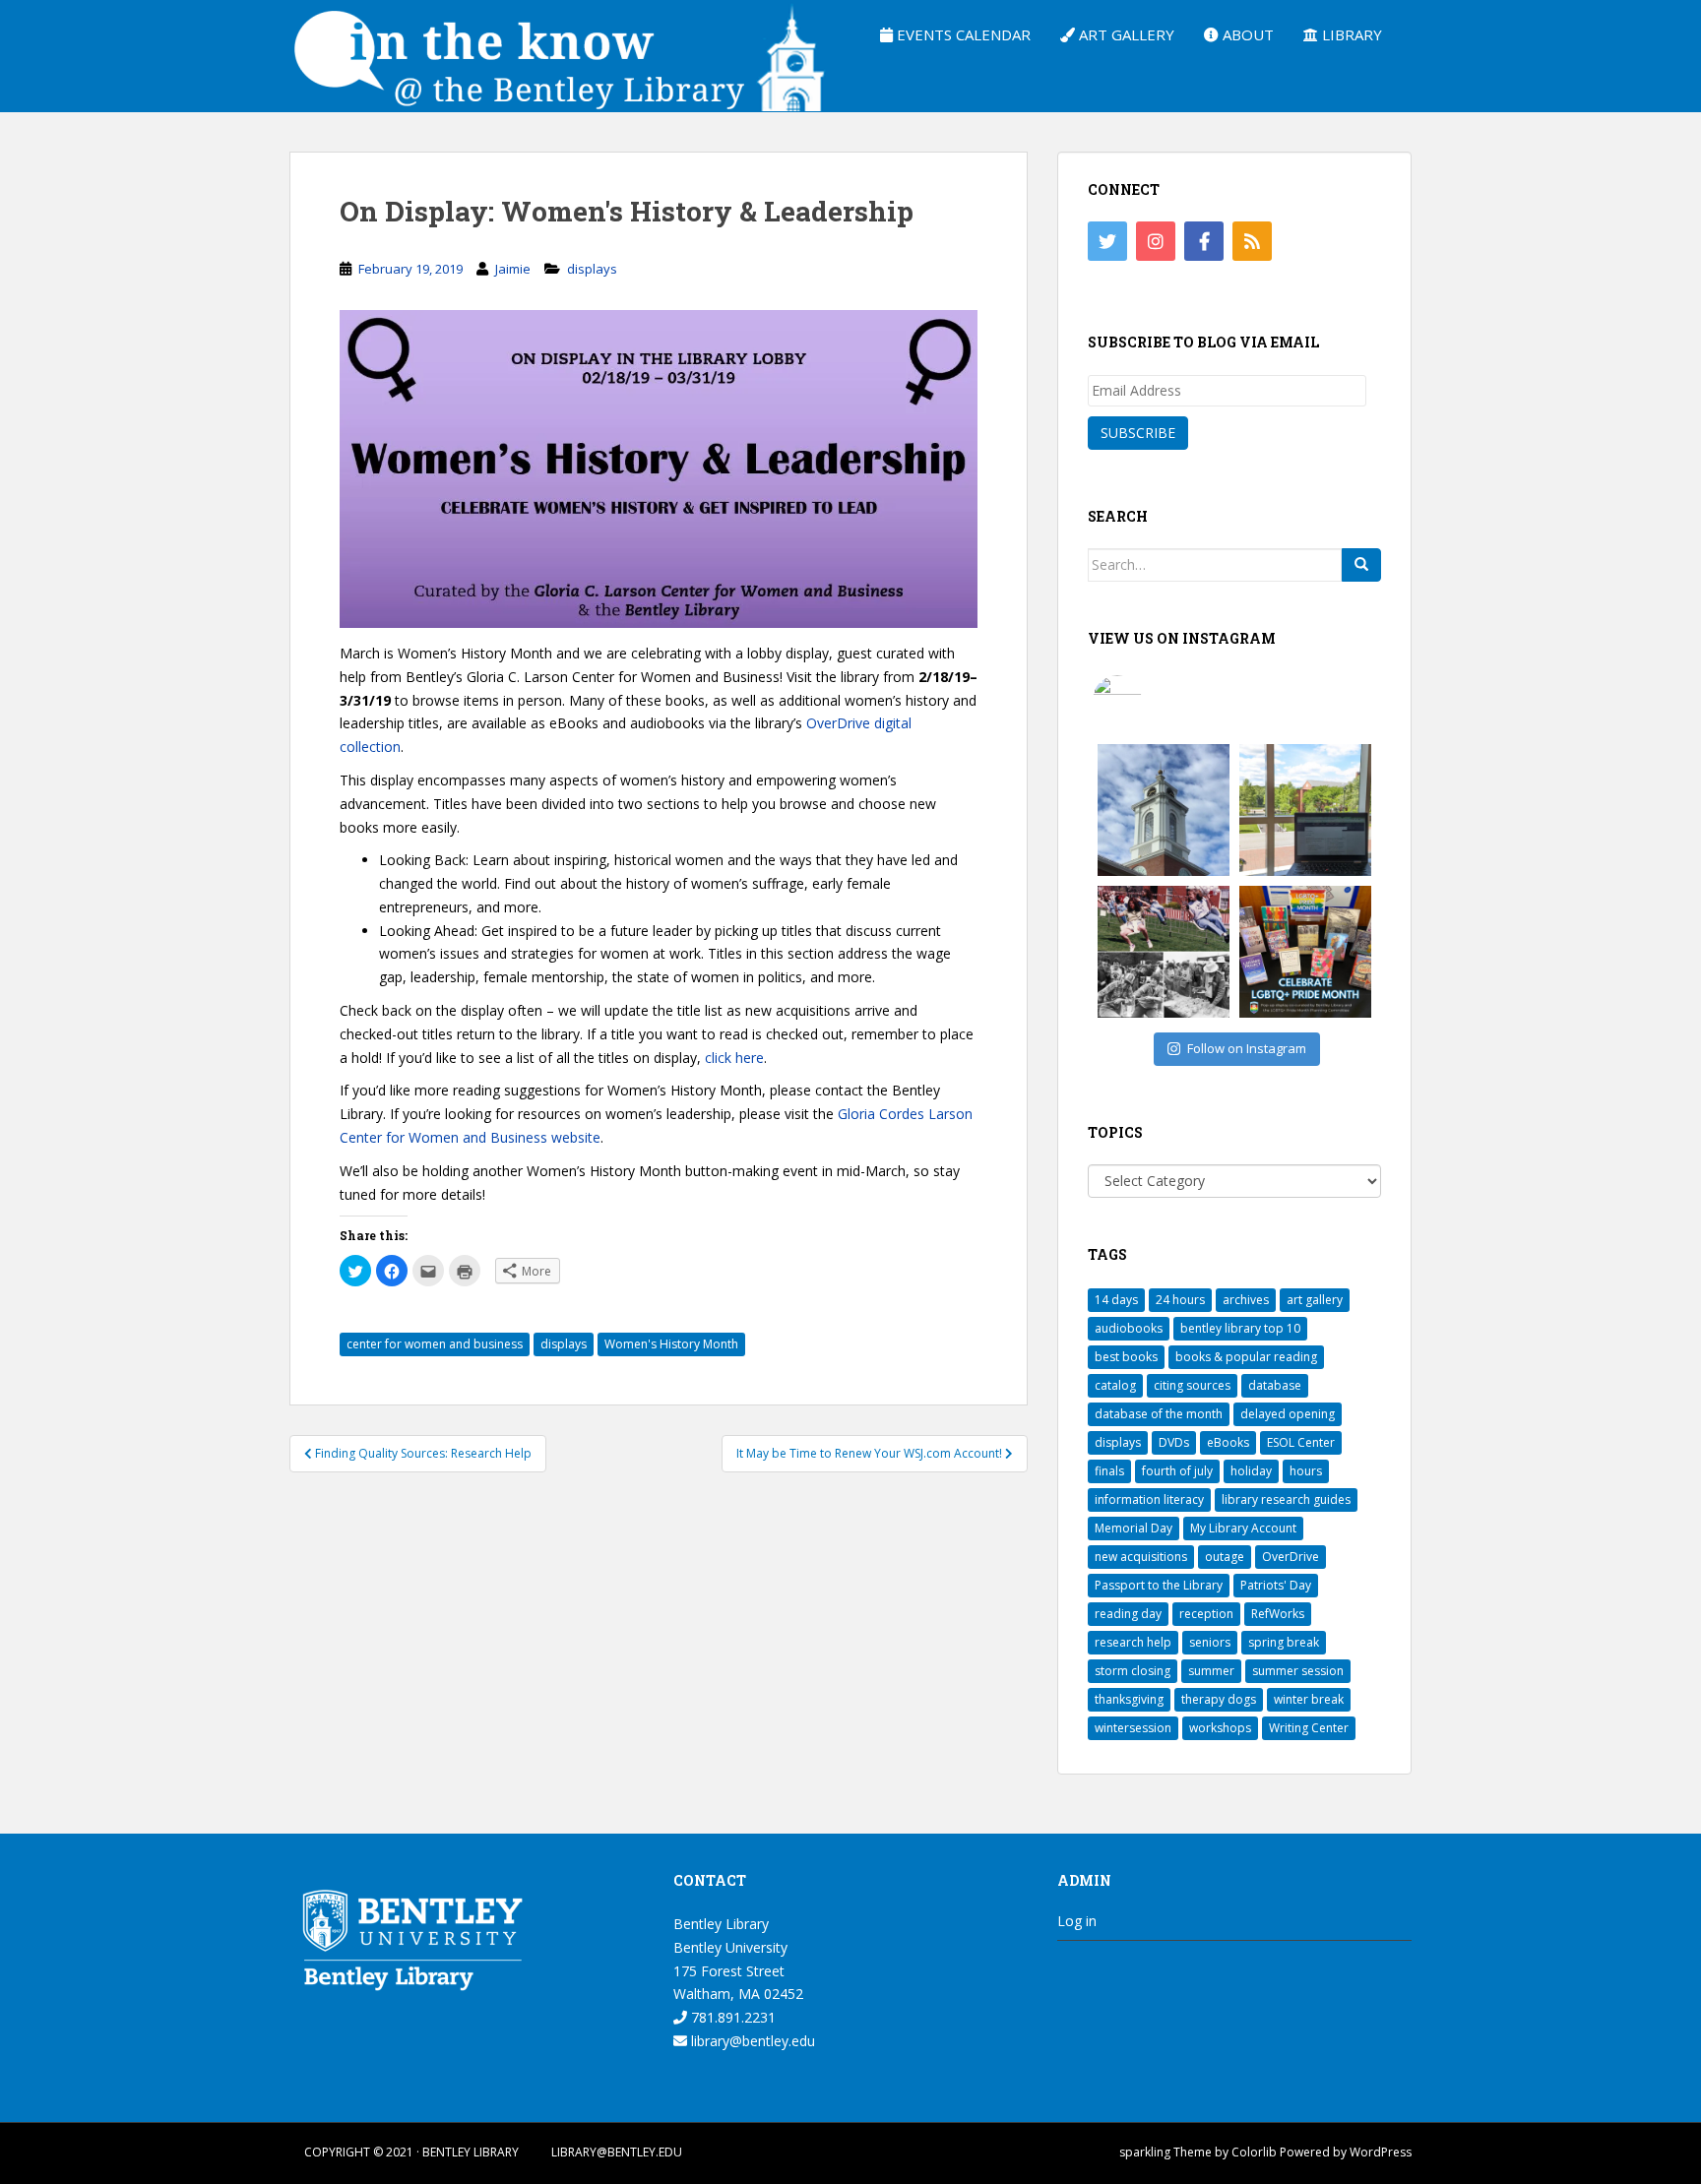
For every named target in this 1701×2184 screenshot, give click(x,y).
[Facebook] (1204, 241)
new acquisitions (1141, 1557)
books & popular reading (1246, 1357)
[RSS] (1252, 241)
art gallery (1315, 1300)
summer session (1298, 1671)
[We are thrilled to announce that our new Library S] (1305, 810)
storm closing (1133, 1671)
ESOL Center (1301, 1442)
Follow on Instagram (1247, 1048)
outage (1225, 1557)
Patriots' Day (1276, 1585)
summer (1211, 1671)
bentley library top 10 (1240, 1328)
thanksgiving (1129, 1699)
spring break (1284, 1642)
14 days (1116, 1300)
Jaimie (513, 269)
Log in (1077, 1921)
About (1246, 34)
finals (1109, 1471)
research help (1133, 1642)
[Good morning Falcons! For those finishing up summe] (1164, 810)
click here (734, 1058)
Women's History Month (671, 1344)
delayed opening (1288, 1414)
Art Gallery (1125, 34)
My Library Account (1243, 1528)
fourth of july (1177, 1471)
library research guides (1286, 1499)
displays (592, 269)
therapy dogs (1219, 1699)
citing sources (1192, 1385)
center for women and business (435, 1344)
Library (1350, 34)
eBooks (1228, 1442)
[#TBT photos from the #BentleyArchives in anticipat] (1164, 952)
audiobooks (1129, 1328)
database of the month (1159, 1414)
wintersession (1133, 1728)
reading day (1128, 1614)
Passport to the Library (1159, 1585)
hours (1306, 1471)
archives (1246, 1300)
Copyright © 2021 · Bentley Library (411, 2152)
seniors (1210, 1642)
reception (1206, 1614)
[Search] (1361, 565)
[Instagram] (1156, 241)
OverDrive (1291, 1557)
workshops (1220, 1728)
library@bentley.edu (751, 2041)
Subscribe (1138, 433)
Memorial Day (1134, 1528)
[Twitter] (1107, 241)
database (1275, 1385)
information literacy (1149, 1499)
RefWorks (1278, 1614)
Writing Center (1309, 1728)
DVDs (1174, 1442)
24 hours (1180, 1300)
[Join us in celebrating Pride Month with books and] (1305, 952)
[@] (1147, 700)
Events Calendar (962, 34)
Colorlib (1254, 2152)
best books (1126, 1357)
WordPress (1381, 2152)
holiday (1251, 1471)
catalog (1115, 1385)
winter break (1309, 1699)
